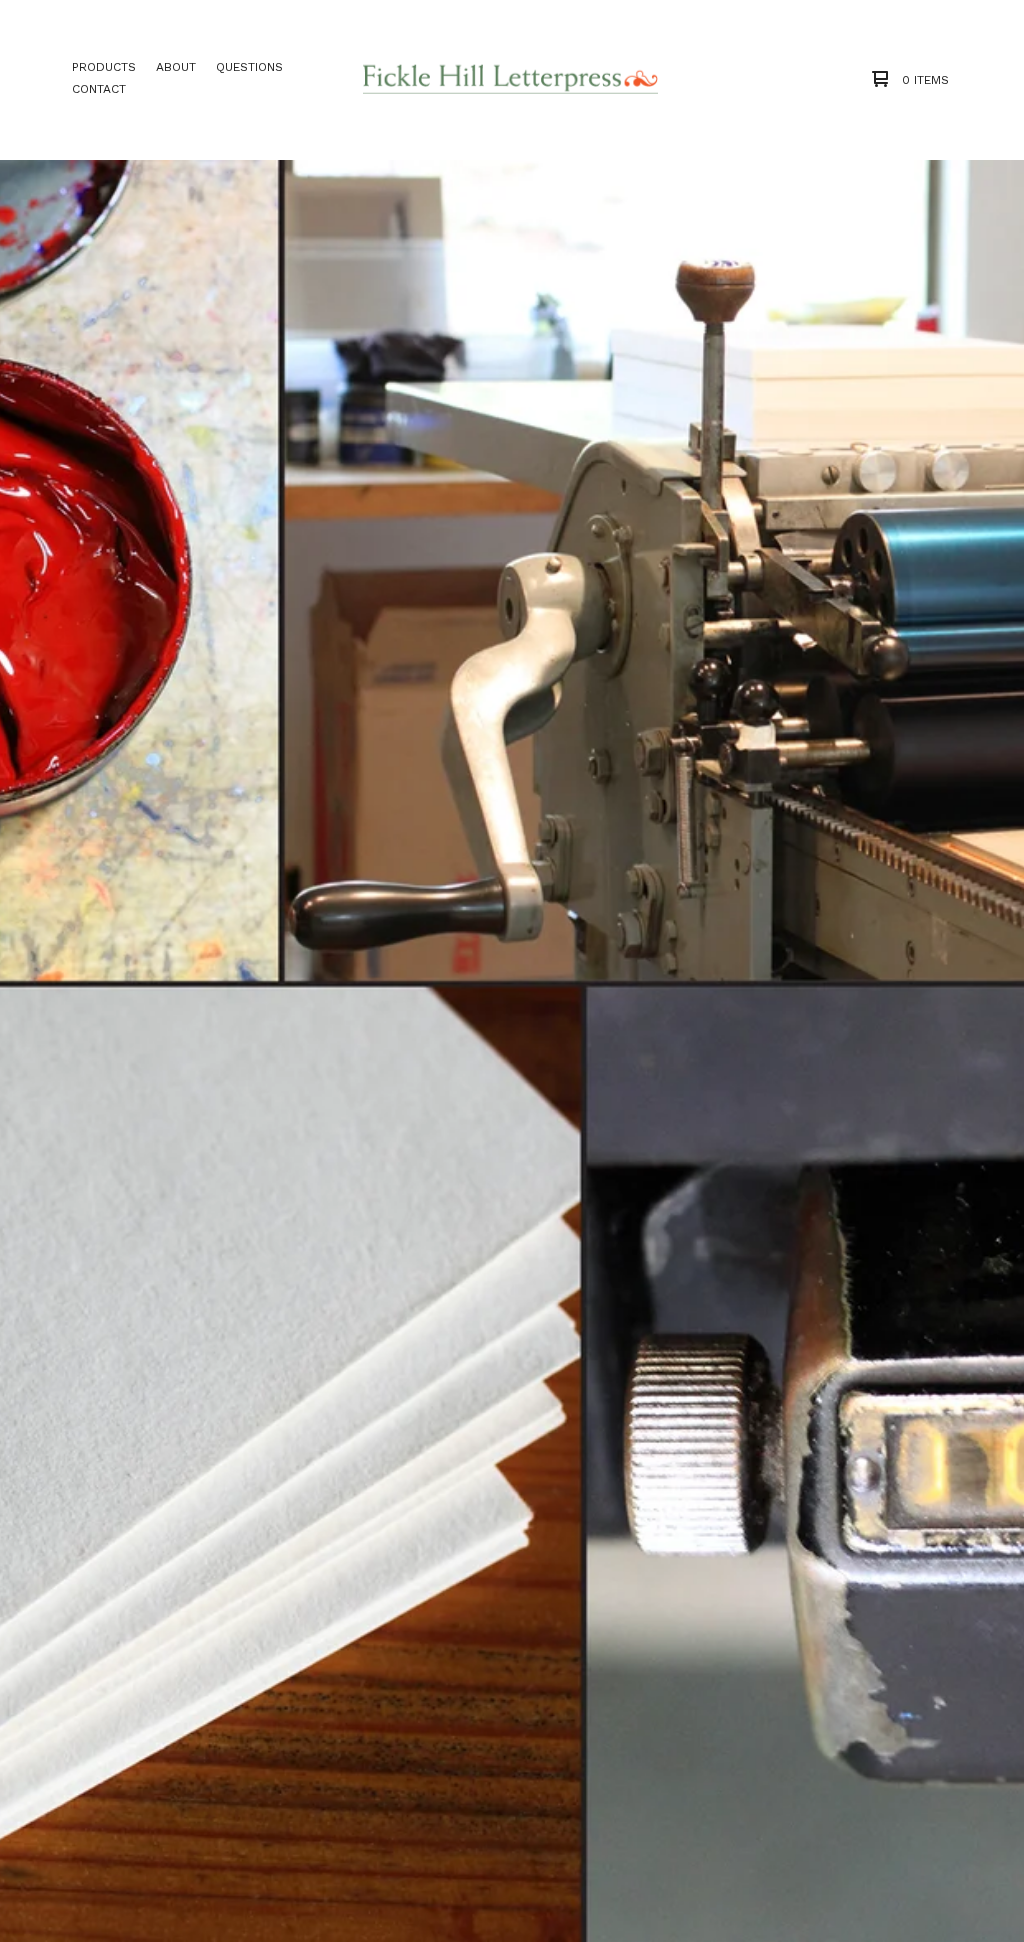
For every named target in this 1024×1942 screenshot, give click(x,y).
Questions (249, 67)
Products (104, 67)
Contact (99, 89)
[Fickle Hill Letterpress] (511, 79)
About (176, 67)
